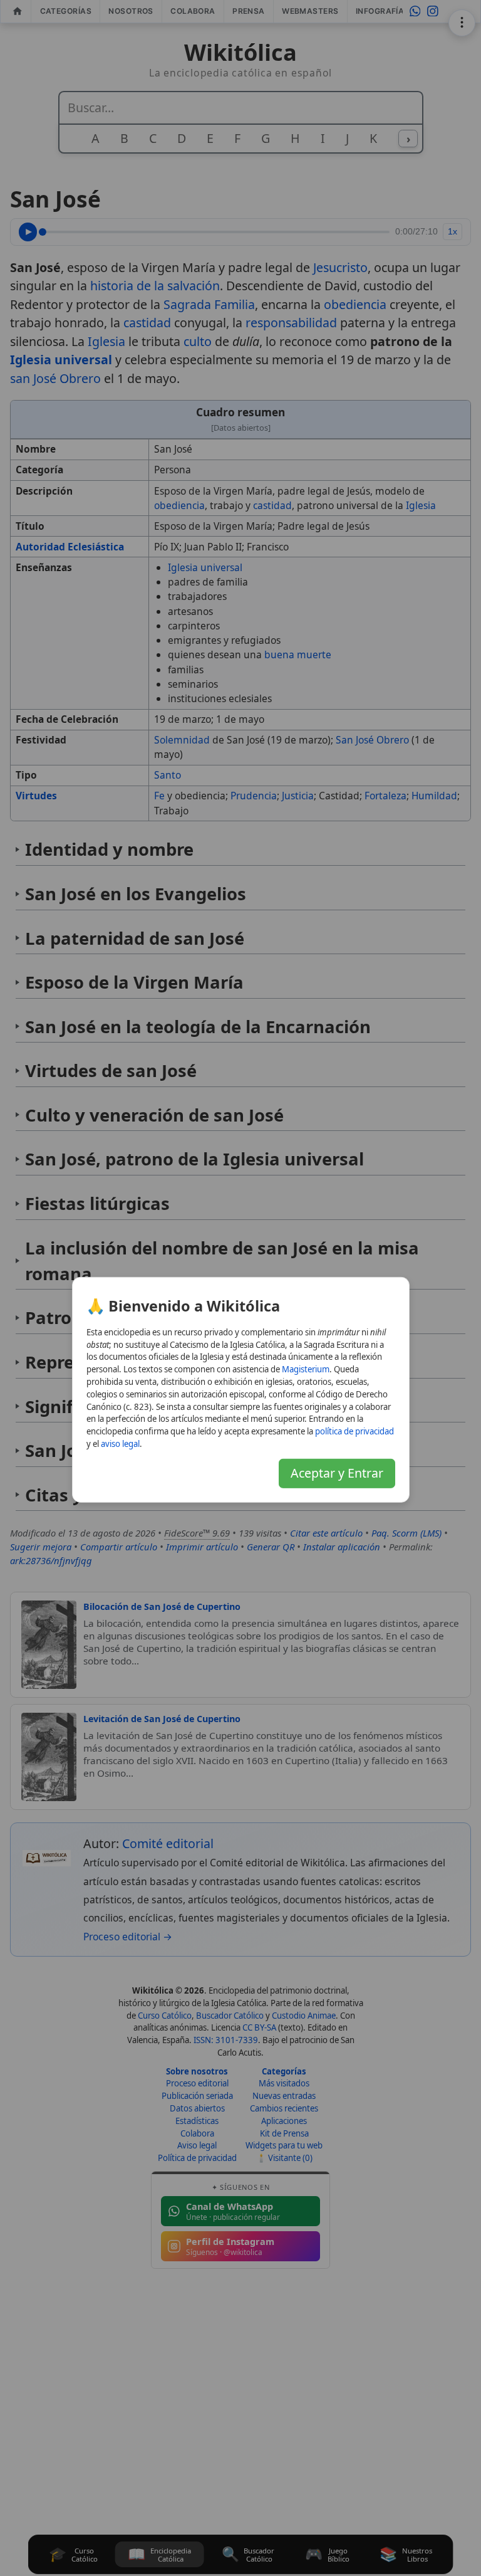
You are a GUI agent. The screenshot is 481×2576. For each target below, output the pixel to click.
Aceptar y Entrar (337, 1472)
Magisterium (306, 1369)
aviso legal (120, 1444)
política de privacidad (354, 1431)
